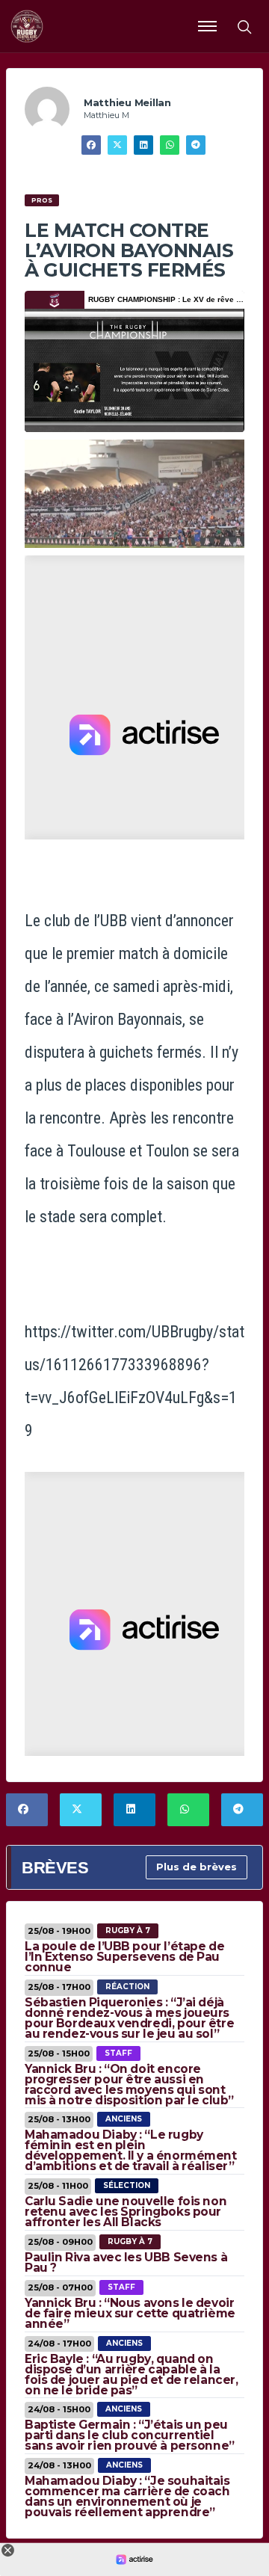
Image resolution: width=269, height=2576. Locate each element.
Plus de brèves (197, 1867)
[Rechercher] (244, 26)
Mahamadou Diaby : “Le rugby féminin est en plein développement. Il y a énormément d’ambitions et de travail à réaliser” (131, 2150)
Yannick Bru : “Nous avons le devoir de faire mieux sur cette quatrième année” (130, 2313)
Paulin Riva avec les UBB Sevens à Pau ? (126, 2262)
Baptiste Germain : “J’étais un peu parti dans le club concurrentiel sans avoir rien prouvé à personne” (130, 2435)
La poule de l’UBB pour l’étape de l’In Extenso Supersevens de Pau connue (124, 1957)
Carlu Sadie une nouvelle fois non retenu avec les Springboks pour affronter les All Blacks (126, 2212)
